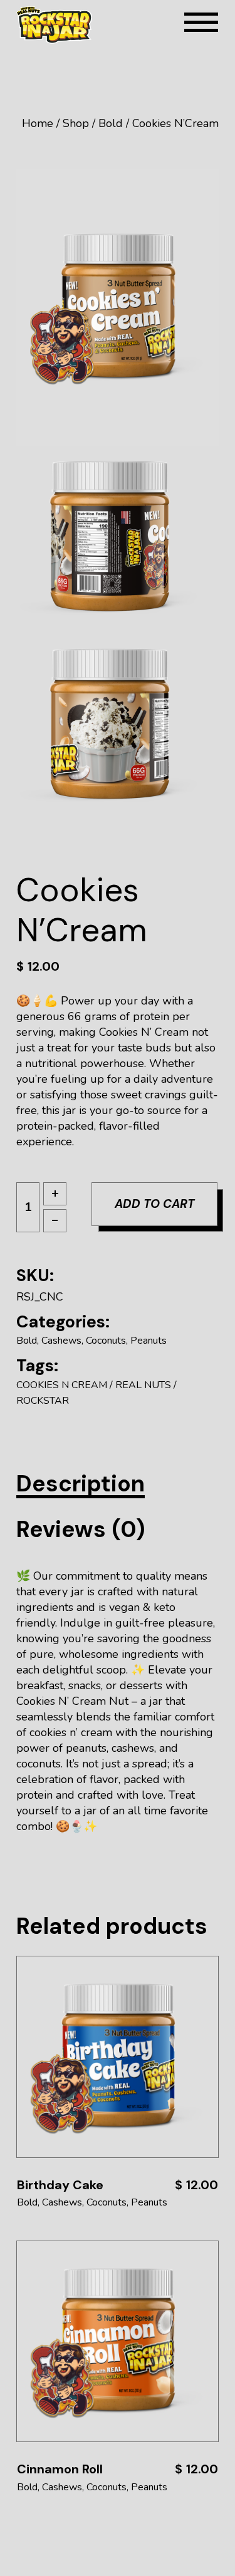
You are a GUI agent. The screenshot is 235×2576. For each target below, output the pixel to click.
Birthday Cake (60, 2185)
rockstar (43, 1401)
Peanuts (149, 1341)
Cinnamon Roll (60, 2469)
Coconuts (106, 1341)
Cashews (61, 1341)
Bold (27, 1341)
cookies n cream (62, 1385)
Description (81, 1484)
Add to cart (154, 1204)
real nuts (143, 1385)
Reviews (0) (81, 1529)
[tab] (81, 1484)
